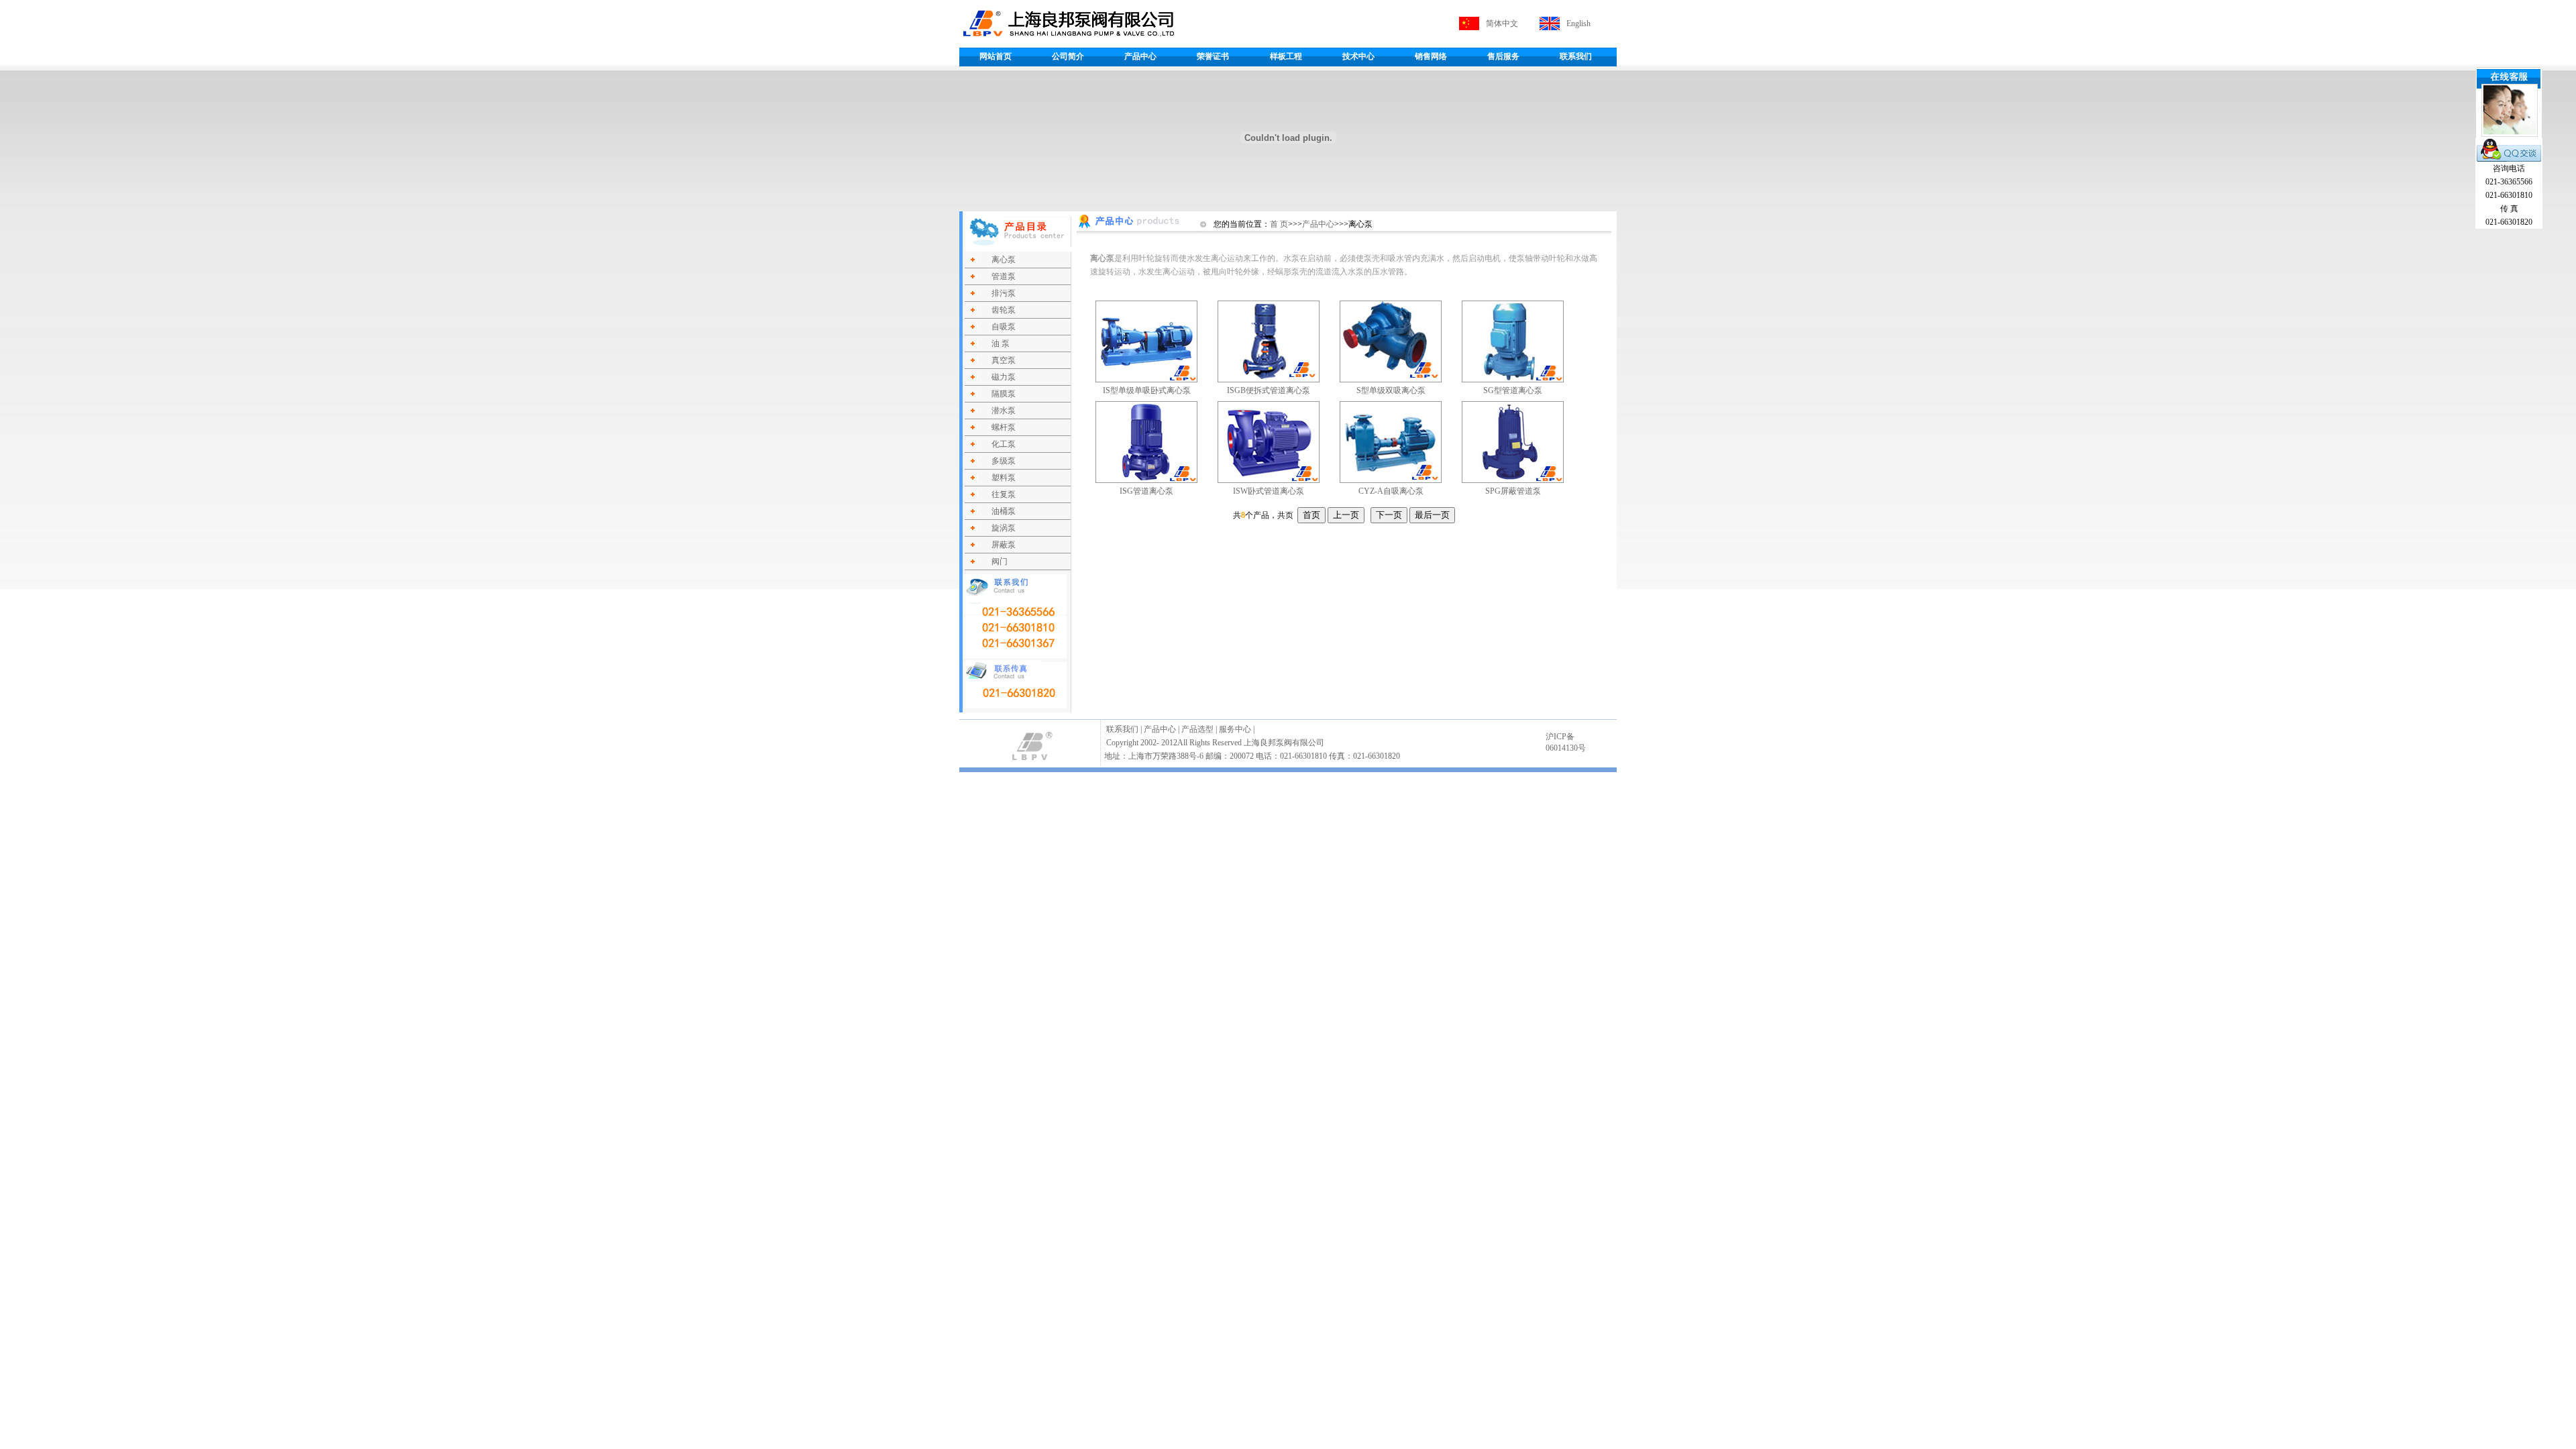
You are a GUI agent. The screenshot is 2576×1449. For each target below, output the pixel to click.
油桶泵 (1004, 511)
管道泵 (1004, 276)
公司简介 (1068, 56)
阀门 (1000, 561)
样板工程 (1286, 56)
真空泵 (1004, 360)
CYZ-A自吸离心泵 (1391, 491)
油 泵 (1001, 343)
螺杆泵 (1004, 427)
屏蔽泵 (1004, 545)
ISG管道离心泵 (1146, 491)
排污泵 (1004, 293)
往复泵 (1004, 494)
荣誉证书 (1213, 56)
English (1578, 23)
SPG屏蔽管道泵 (1513, 491)
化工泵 (1004, 444)
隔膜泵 (1004, 394)
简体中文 (1502, 23)
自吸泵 (1004, 327)
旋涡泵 (1004, 528)
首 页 (1279, 224)
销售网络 (1431, 56)
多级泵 (1004, 461)
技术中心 (1358, 56)
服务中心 (1235, 729)
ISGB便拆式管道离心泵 (1269, 390)
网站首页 (996, 56)
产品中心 (1140, 56)
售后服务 (1503, 56)
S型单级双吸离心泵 (1391, 390)
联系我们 (1576, 56)
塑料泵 (1004, 478)
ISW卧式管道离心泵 (1269, 491)
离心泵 (1004, 260)
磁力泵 (1004, 377)
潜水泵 (1004, 411)
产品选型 (1197, 729)
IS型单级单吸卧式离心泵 (1147, 390)
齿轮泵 (1004, 310)
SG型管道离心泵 (1513, 390)
